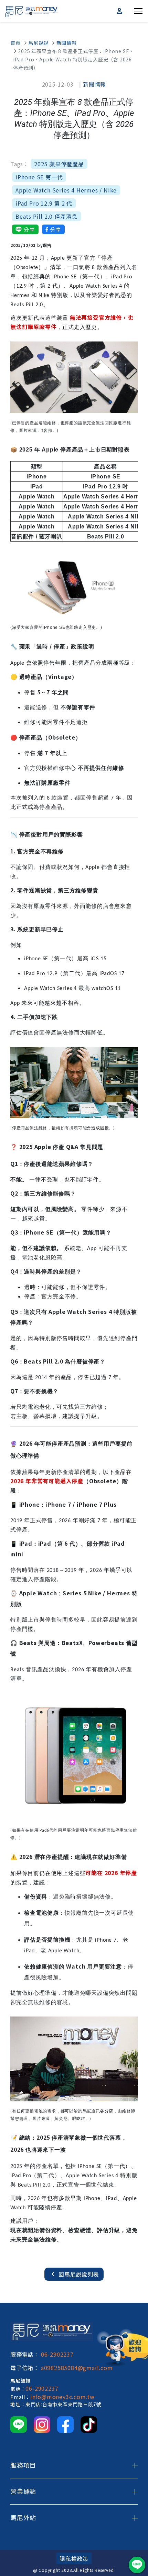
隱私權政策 (74, 2558)
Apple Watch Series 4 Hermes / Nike (66, 190)
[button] (120, 11)
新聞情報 (67, 43)
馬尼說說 (38, 43)
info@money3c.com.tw (62, 2397)
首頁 (15, 43)
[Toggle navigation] (138, 10)
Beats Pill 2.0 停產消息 (46, 216)
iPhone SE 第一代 (39, 177)
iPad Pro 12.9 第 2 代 (44, 203)
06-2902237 (57, 2354)
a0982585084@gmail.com (77, 2368)
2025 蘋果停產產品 (59, 164)
